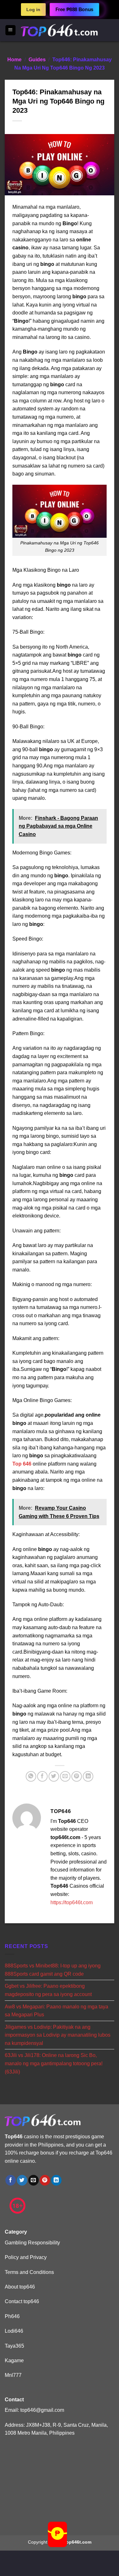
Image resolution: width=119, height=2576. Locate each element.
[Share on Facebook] (42, 1776)
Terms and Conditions (29, 2272)
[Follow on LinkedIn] (56, 2180)
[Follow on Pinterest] (45, 2180)
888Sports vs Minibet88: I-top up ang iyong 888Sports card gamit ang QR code (53, 1970)
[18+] (17, 2206)
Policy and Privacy (26, 2257)
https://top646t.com (72, 1902)
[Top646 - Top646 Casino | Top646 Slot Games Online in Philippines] (60, 30)
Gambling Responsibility (32, 2243)
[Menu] (11, 30)
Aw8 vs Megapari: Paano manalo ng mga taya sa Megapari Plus (56, 2010)
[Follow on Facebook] (11, 2180)
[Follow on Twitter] (22, 2180)
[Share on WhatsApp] (31, 1776)
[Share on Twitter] (54, 1776)
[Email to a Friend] (65, 1776)
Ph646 (12, 2316)
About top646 (20, 2287)
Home (14, 60)
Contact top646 (22, 2301)
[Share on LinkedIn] (88, 1776)
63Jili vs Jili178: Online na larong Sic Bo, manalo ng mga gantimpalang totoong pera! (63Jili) (54, 2063)
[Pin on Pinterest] (77, 1776)
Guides (37, 60)
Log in (33, 10)
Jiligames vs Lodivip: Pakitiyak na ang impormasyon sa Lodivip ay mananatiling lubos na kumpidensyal (58, 2035)
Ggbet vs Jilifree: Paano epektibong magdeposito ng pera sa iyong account (48, 1990)
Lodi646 (14, 2331)
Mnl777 (13, 2375)
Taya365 (14, 2346)
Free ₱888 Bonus (74, 10)
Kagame (14, 2360)
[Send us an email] (33, 2180)
